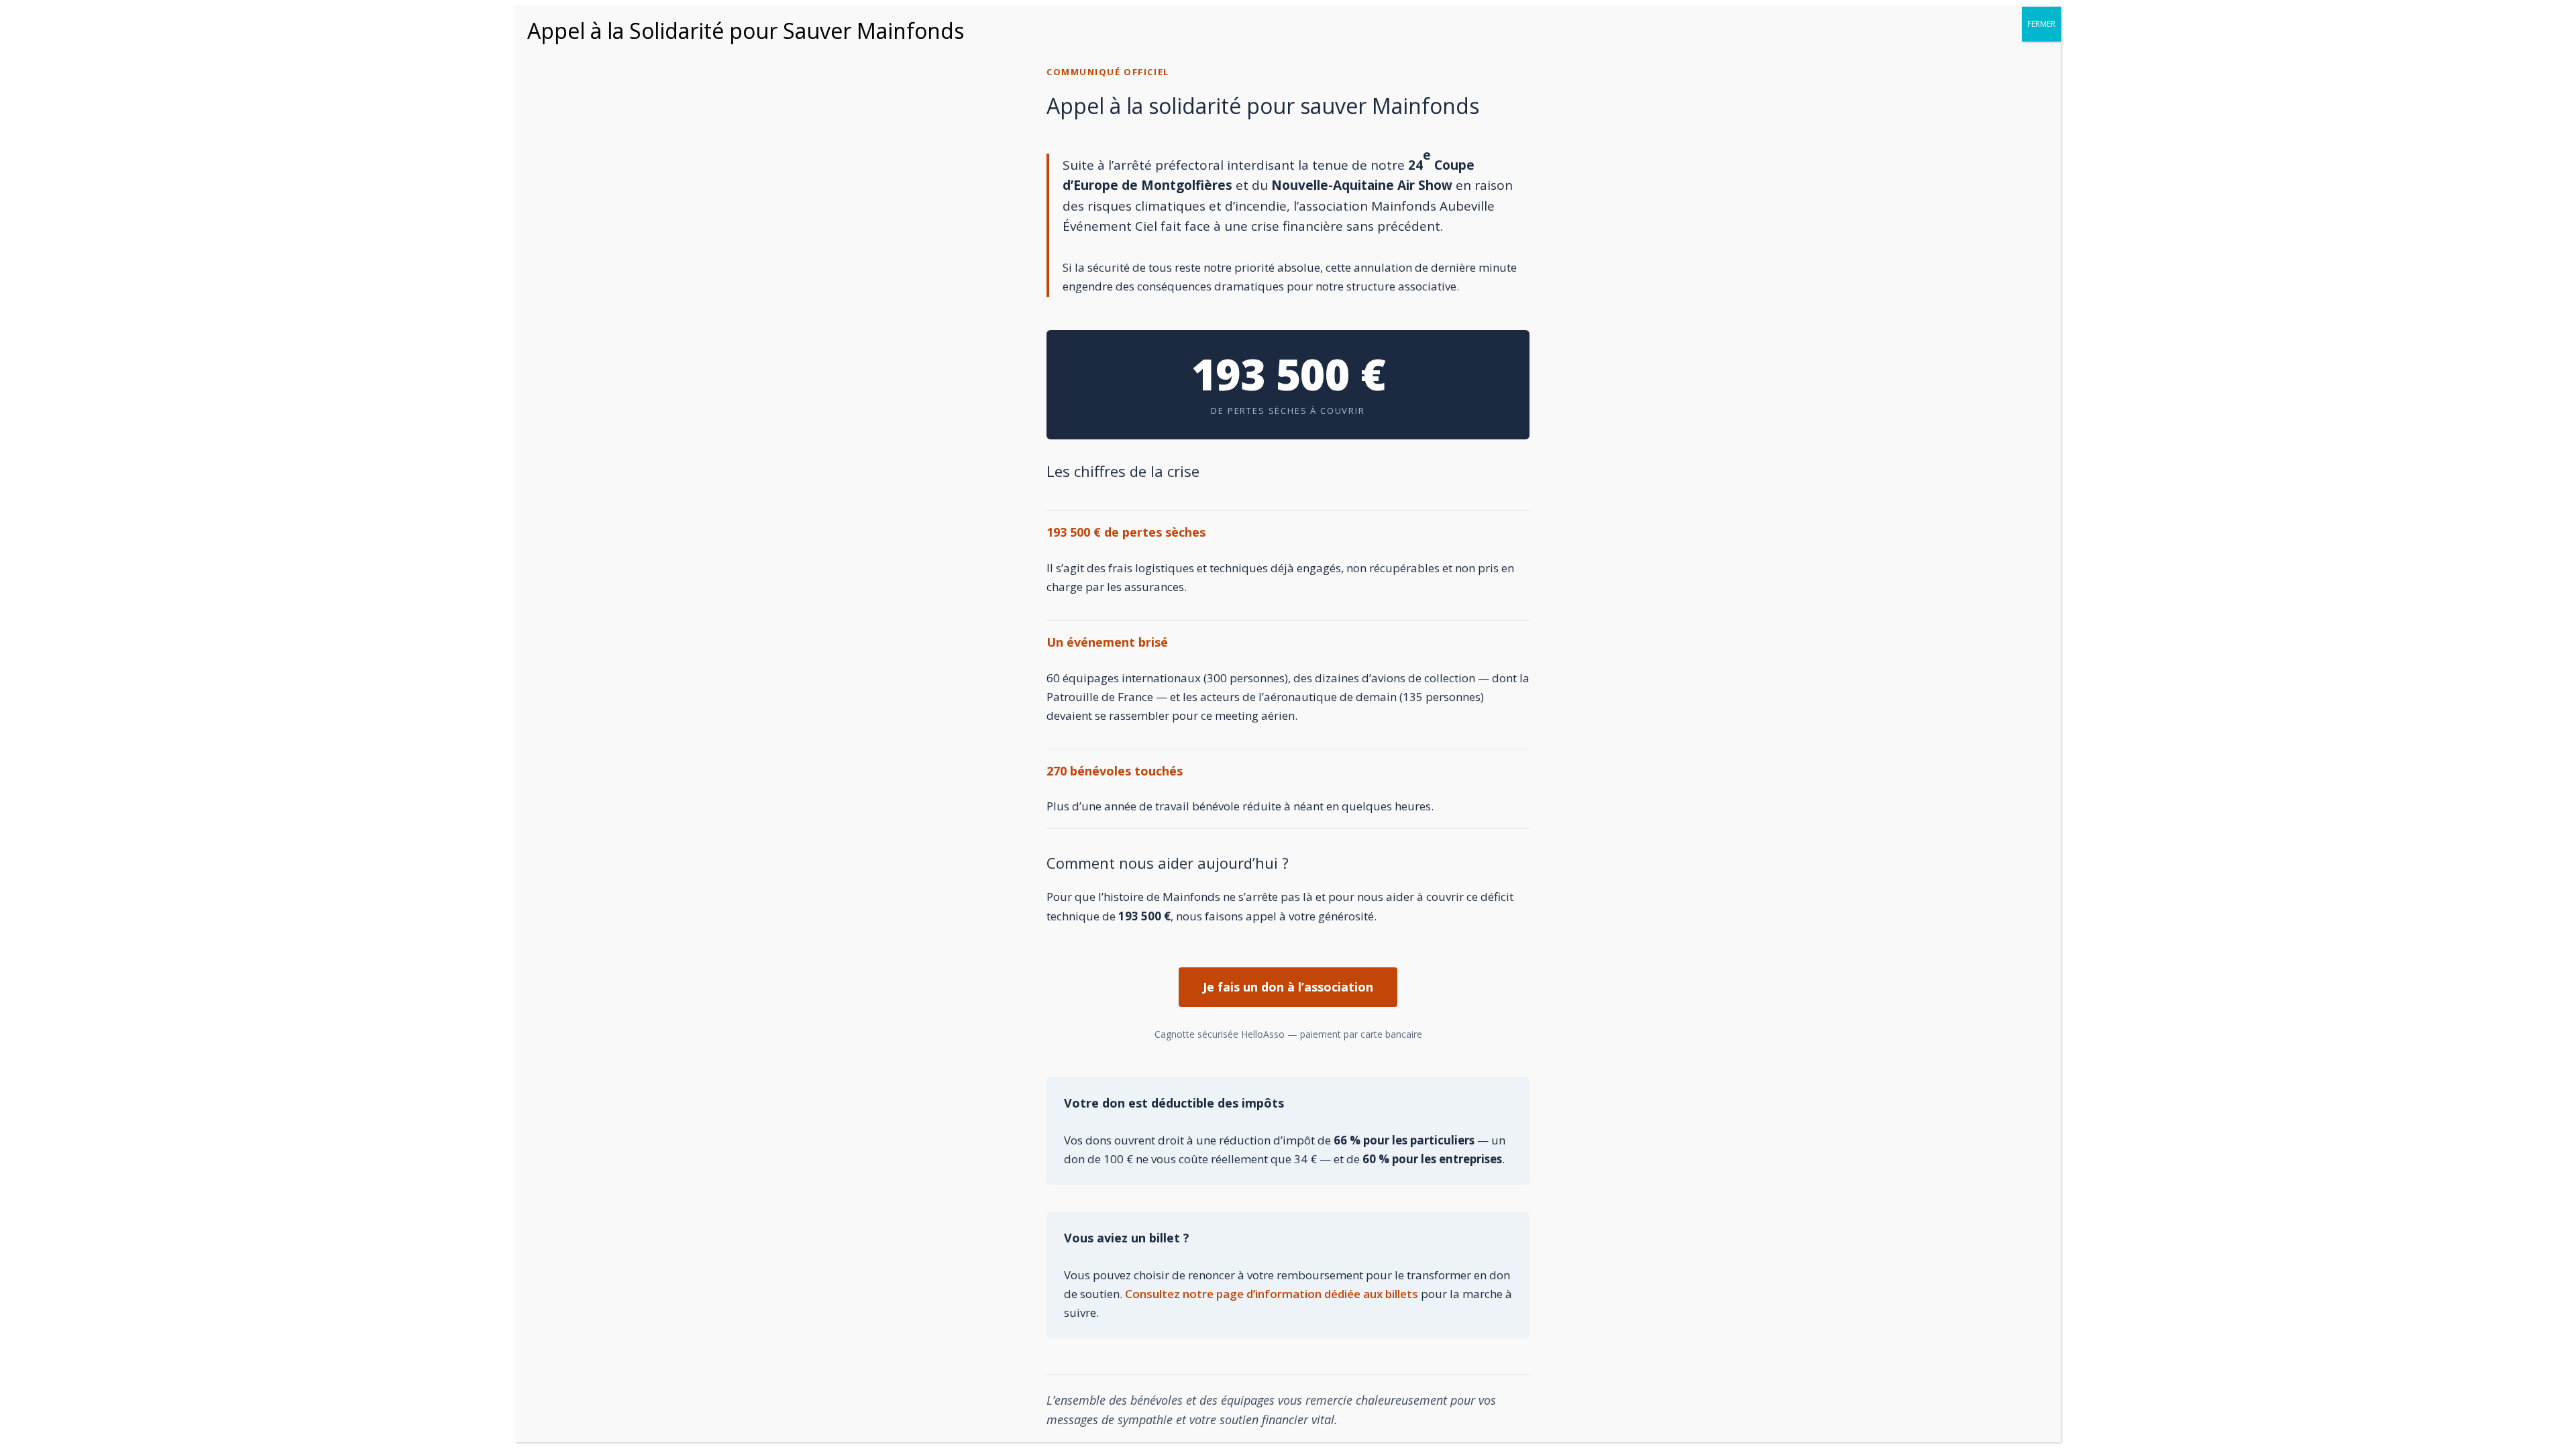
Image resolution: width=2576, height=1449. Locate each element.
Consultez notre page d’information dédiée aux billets (1272, 1294)
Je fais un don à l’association (1288, 987)
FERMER (2041, 24)
